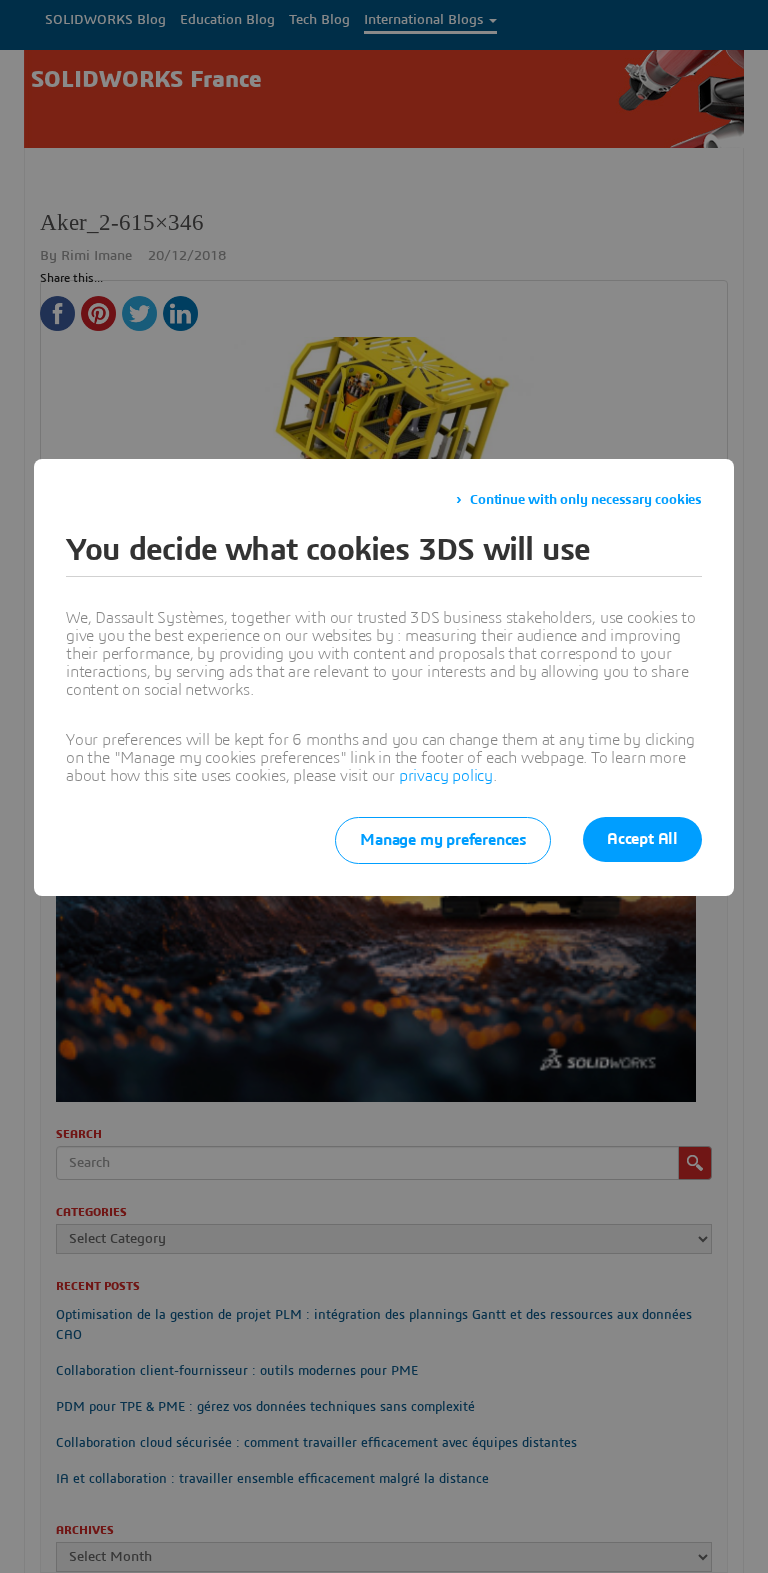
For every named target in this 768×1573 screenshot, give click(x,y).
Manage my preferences (443, 840)
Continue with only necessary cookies (586, 500)
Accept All (642, 839)
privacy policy (446, 776)
